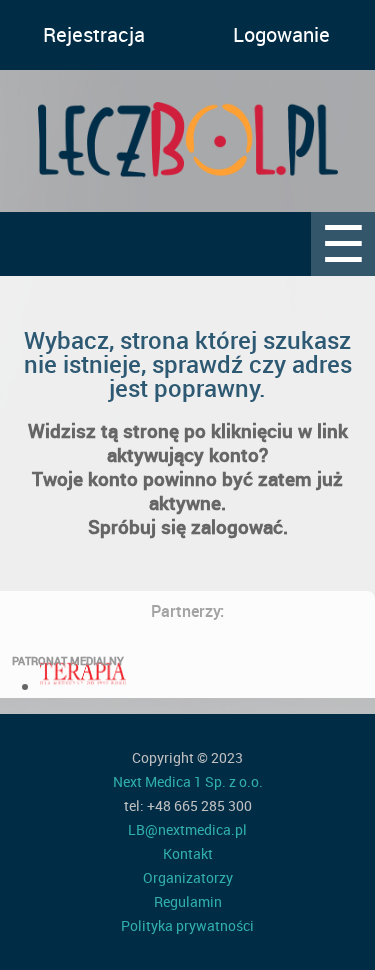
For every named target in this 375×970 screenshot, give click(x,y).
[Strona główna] (187, 141)
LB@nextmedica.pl (187, 829)
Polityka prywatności (187, 925)
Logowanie (281, 34)
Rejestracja (94, 34)
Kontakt (188, 853)
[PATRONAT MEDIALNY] (83, 686)
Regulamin (188, 901)
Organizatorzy (188, 877)
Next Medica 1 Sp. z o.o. (188, 781)
